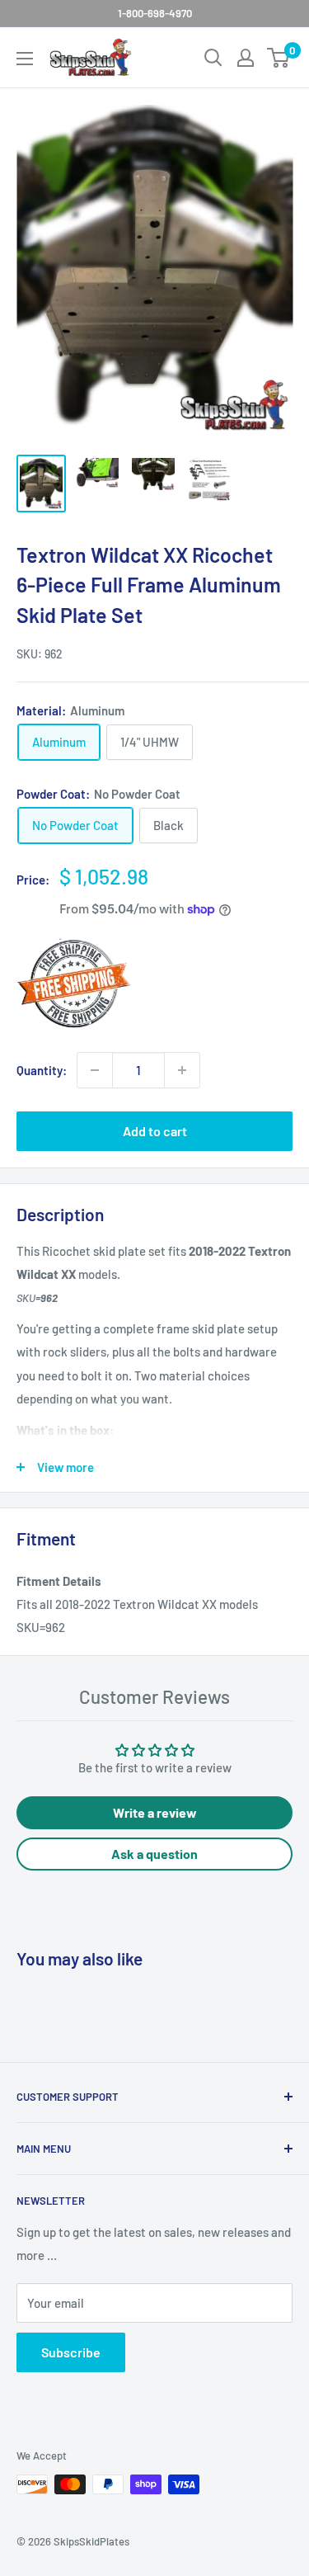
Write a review (155, 1812)
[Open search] (213, 58)
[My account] (246, 58)
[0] (279, 58)
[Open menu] (25, 59)
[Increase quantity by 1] (182, 1070)
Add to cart (155, 1131)
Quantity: (42, 1070)
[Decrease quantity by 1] (95, 1070)
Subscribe (71, 2352)
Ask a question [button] (154, 1854)
